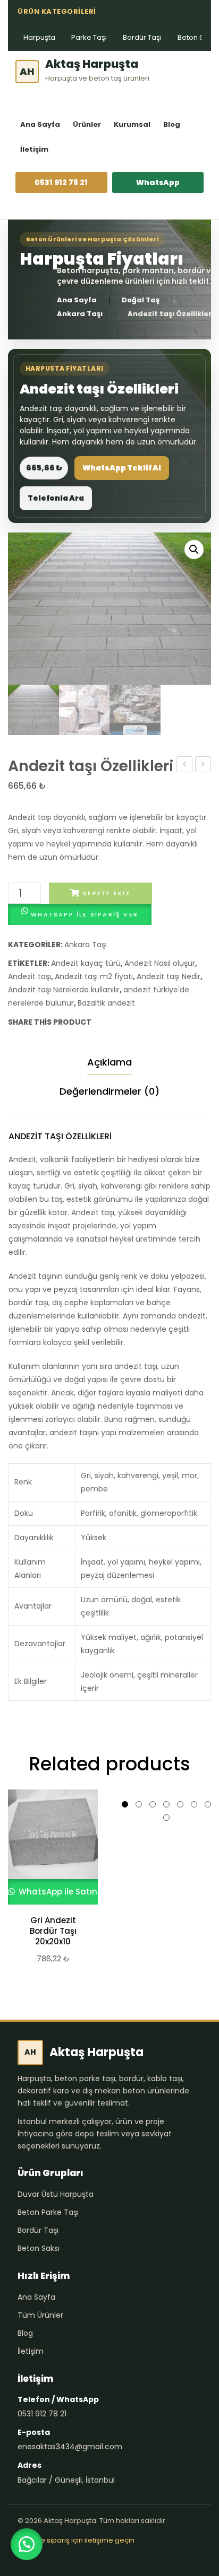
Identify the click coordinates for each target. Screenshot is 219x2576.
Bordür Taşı (142, 37)
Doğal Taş (141, 300)
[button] (194, 549)
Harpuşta (39, 37)
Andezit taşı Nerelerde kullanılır (64, 990)
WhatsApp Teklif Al (122, 468)
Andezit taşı (30, 976)
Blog (172, 124)
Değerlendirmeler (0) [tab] (109, 1091)
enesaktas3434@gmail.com (70, 2447)
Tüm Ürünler (40, 2315)
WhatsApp (158, 182)
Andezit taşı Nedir (169, 976)
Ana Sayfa (40, 124)
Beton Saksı (39, 2248)
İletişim (34, 149)
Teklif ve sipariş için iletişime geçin (76, 2540)
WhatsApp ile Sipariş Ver (85, 914)
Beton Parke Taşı (48, 2212)
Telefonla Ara (56, 498)
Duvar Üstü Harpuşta (56, 2194)
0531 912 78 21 (61, 182)
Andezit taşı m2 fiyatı (94, 976)
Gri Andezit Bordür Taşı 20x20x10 (53, 1931)
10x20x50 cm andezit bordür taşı (203, 765)
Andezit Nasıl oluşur (160, 963)
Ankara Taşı (80, 314)
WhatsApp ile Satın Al (62, 1892)
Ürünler (87, 124)
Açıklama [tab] (109, 1062)
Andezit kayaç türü (86, 963)
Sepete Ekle (107, 893)
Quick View (48, 1847)
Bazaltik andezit (106, 1003)
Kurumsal (132, 124)
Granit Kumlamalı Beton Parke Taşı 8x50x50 (185, 765)
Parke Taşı (89, 37)
